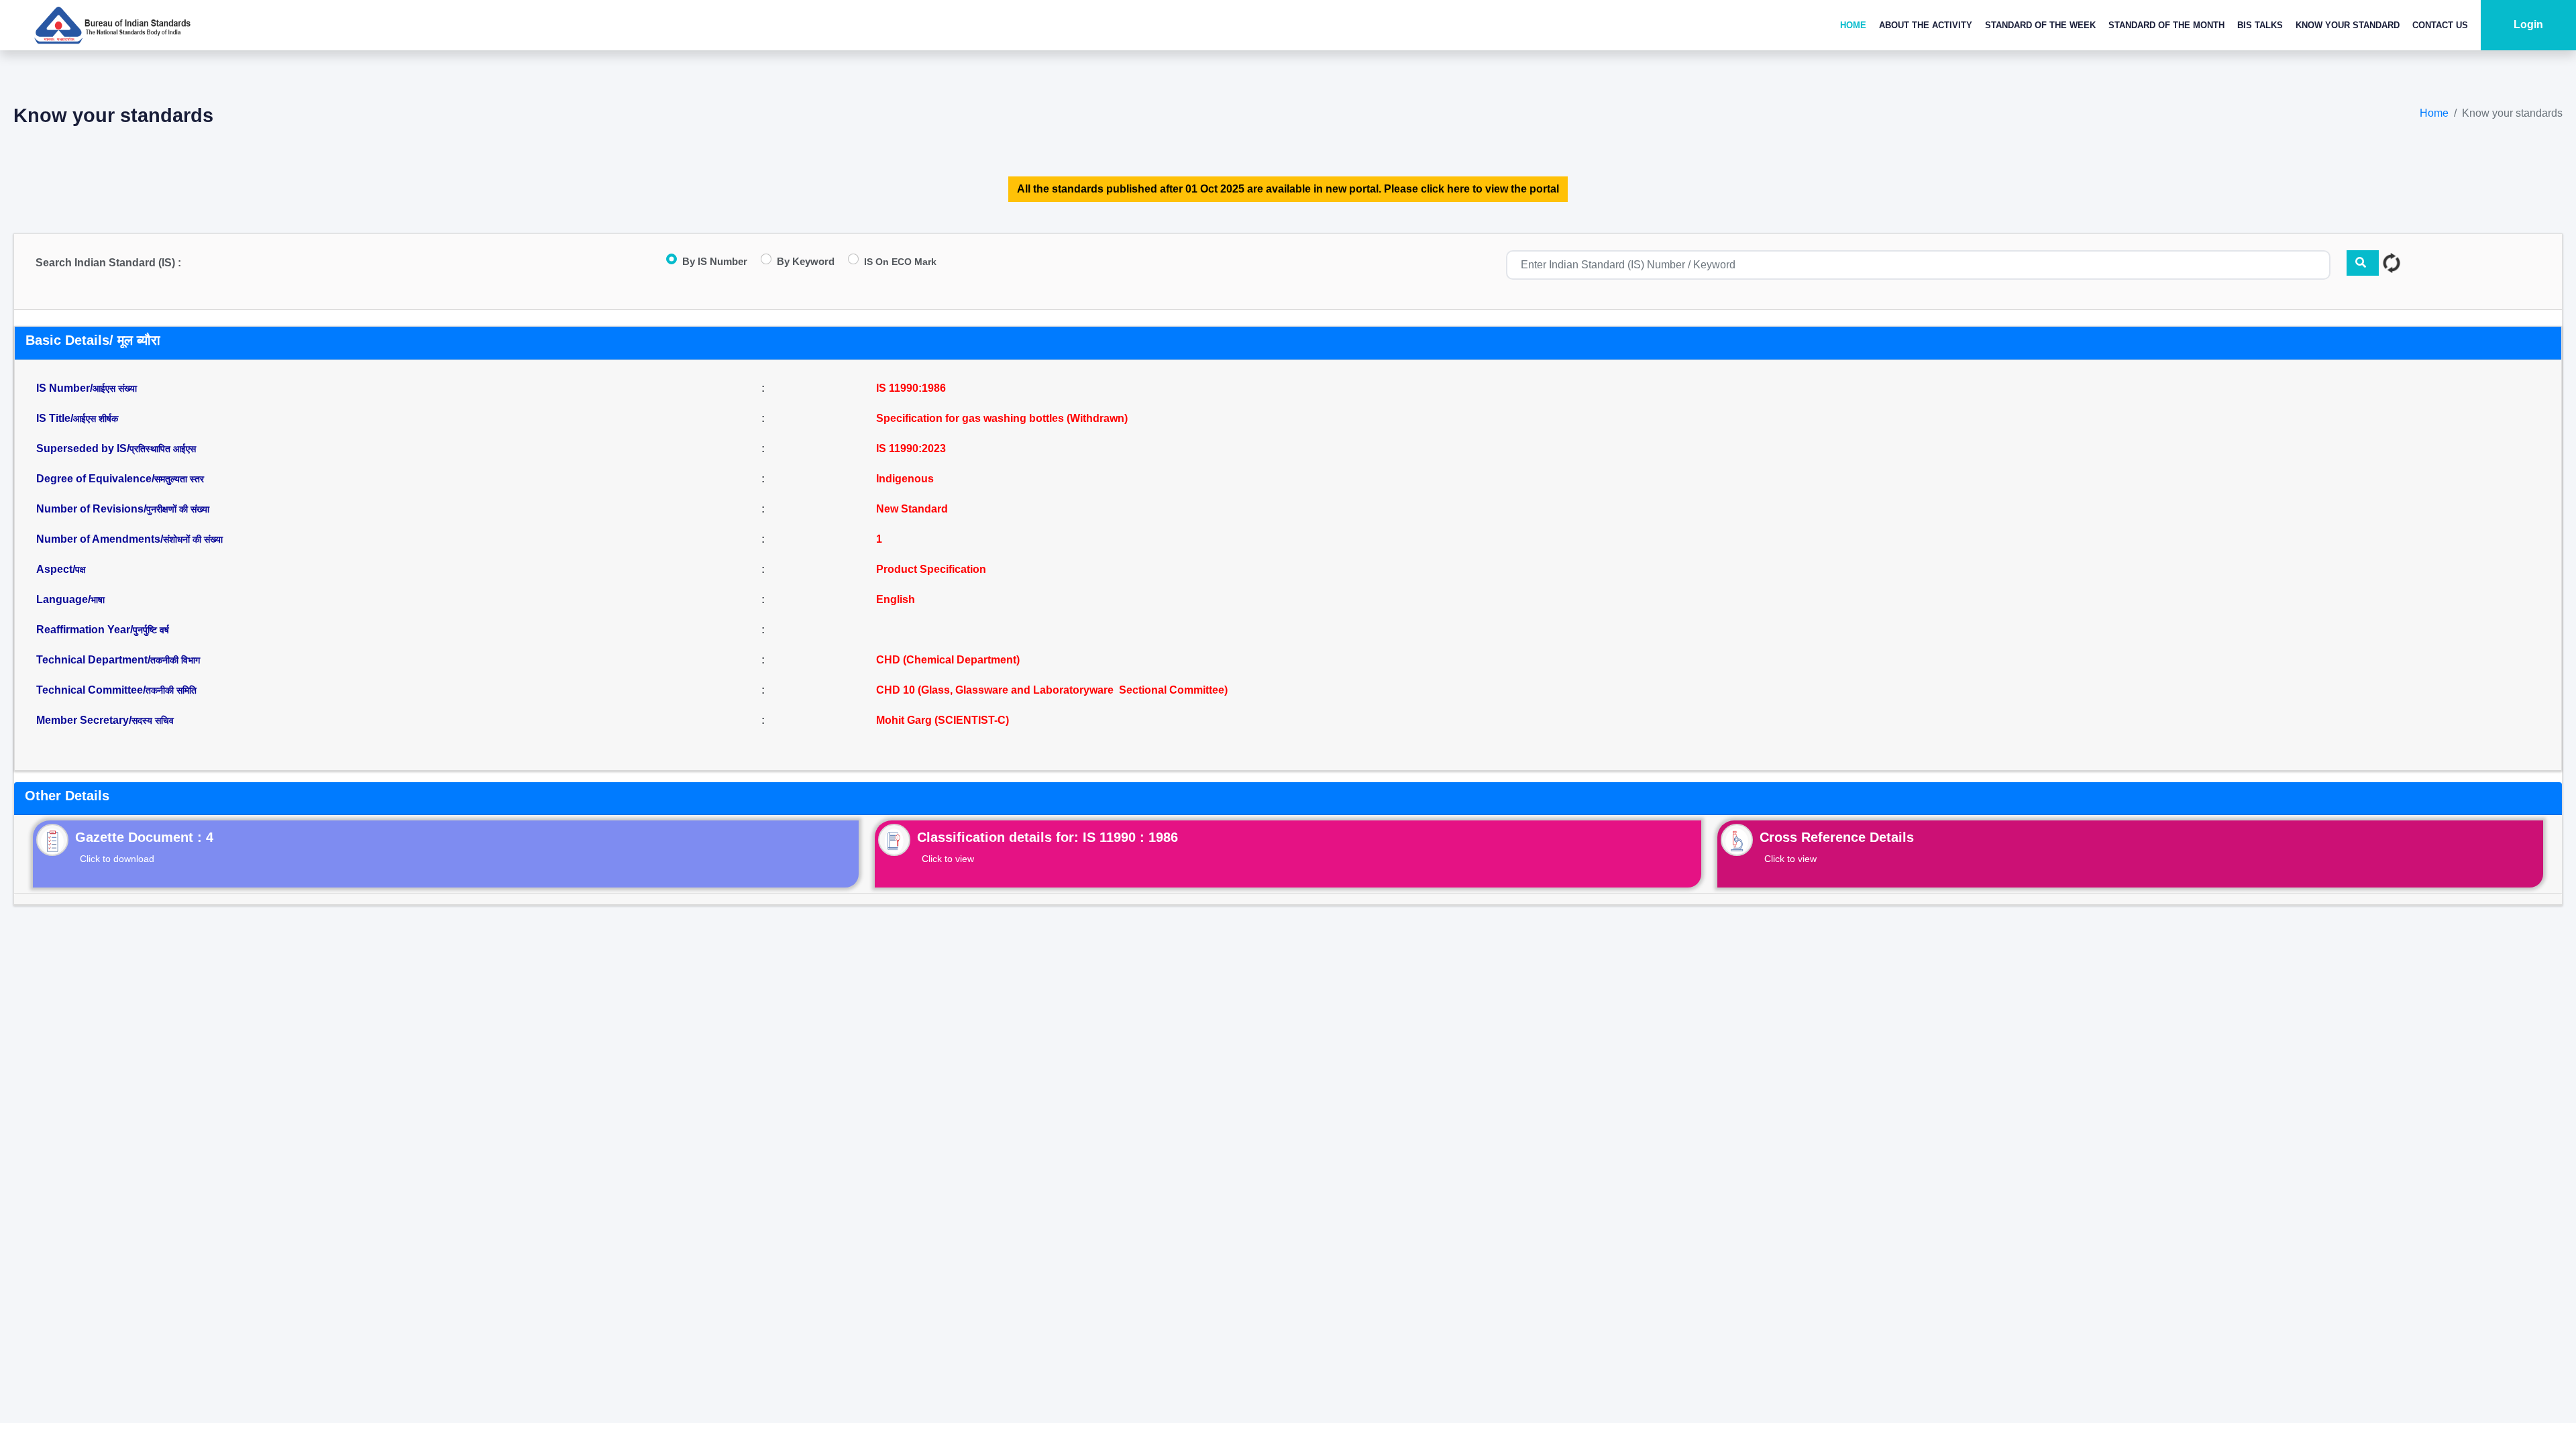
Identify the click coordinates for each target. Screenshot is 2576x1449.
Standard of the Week (2040, 25)
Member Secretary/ (105, 720)
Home (1853, 25)
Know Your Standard (2348, 25)
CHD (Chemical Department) (948, 660)
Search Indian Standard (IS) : (108, 263)
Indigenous (905, 479)
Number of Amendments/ (129, 539)
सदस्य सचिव (153, 720)
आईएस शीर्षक (96, 419)
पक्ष (80, 570)
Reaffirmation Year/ (103, 630)
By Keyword (806, 261)
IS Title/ (77, 418)
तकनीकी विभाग (175, 660)
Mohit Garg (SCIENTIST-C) (943, 720)
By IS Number (715, 261)
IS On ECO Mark (900, 262)
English (896, 599)
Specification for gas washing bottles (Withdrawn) (1002, 418)
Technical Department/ (118, 660)
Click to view (948, 859)
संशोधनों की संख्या (193, 539)
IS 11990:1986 (911, 388)
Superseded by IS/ (116, 448)
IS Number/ (87, 388)
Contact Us (2440, 25)
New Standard (912, 509)
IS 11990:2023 (911, 448)
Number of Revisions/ (123, 509)
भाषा (98, 600)
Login (2528, 24)
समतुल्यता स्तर (179, 479)
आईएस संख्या (115, 388)
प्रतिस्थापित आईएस (163, 449)
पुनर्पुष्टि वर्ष (151, 630)
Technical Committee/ (116, 690)
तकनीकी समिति (171, 690)
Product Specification (931, 569)
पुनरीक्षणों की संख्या (178, 509)
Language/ (70, 599)
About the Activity (1926, 25)
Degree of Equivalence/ (120, 479)
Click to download (117, 859)
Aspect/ (61, 569)
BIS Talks (2260, 25)
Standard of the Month (2166, 25)
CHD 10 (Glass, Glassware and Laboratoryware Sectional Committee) (1052, 690)
